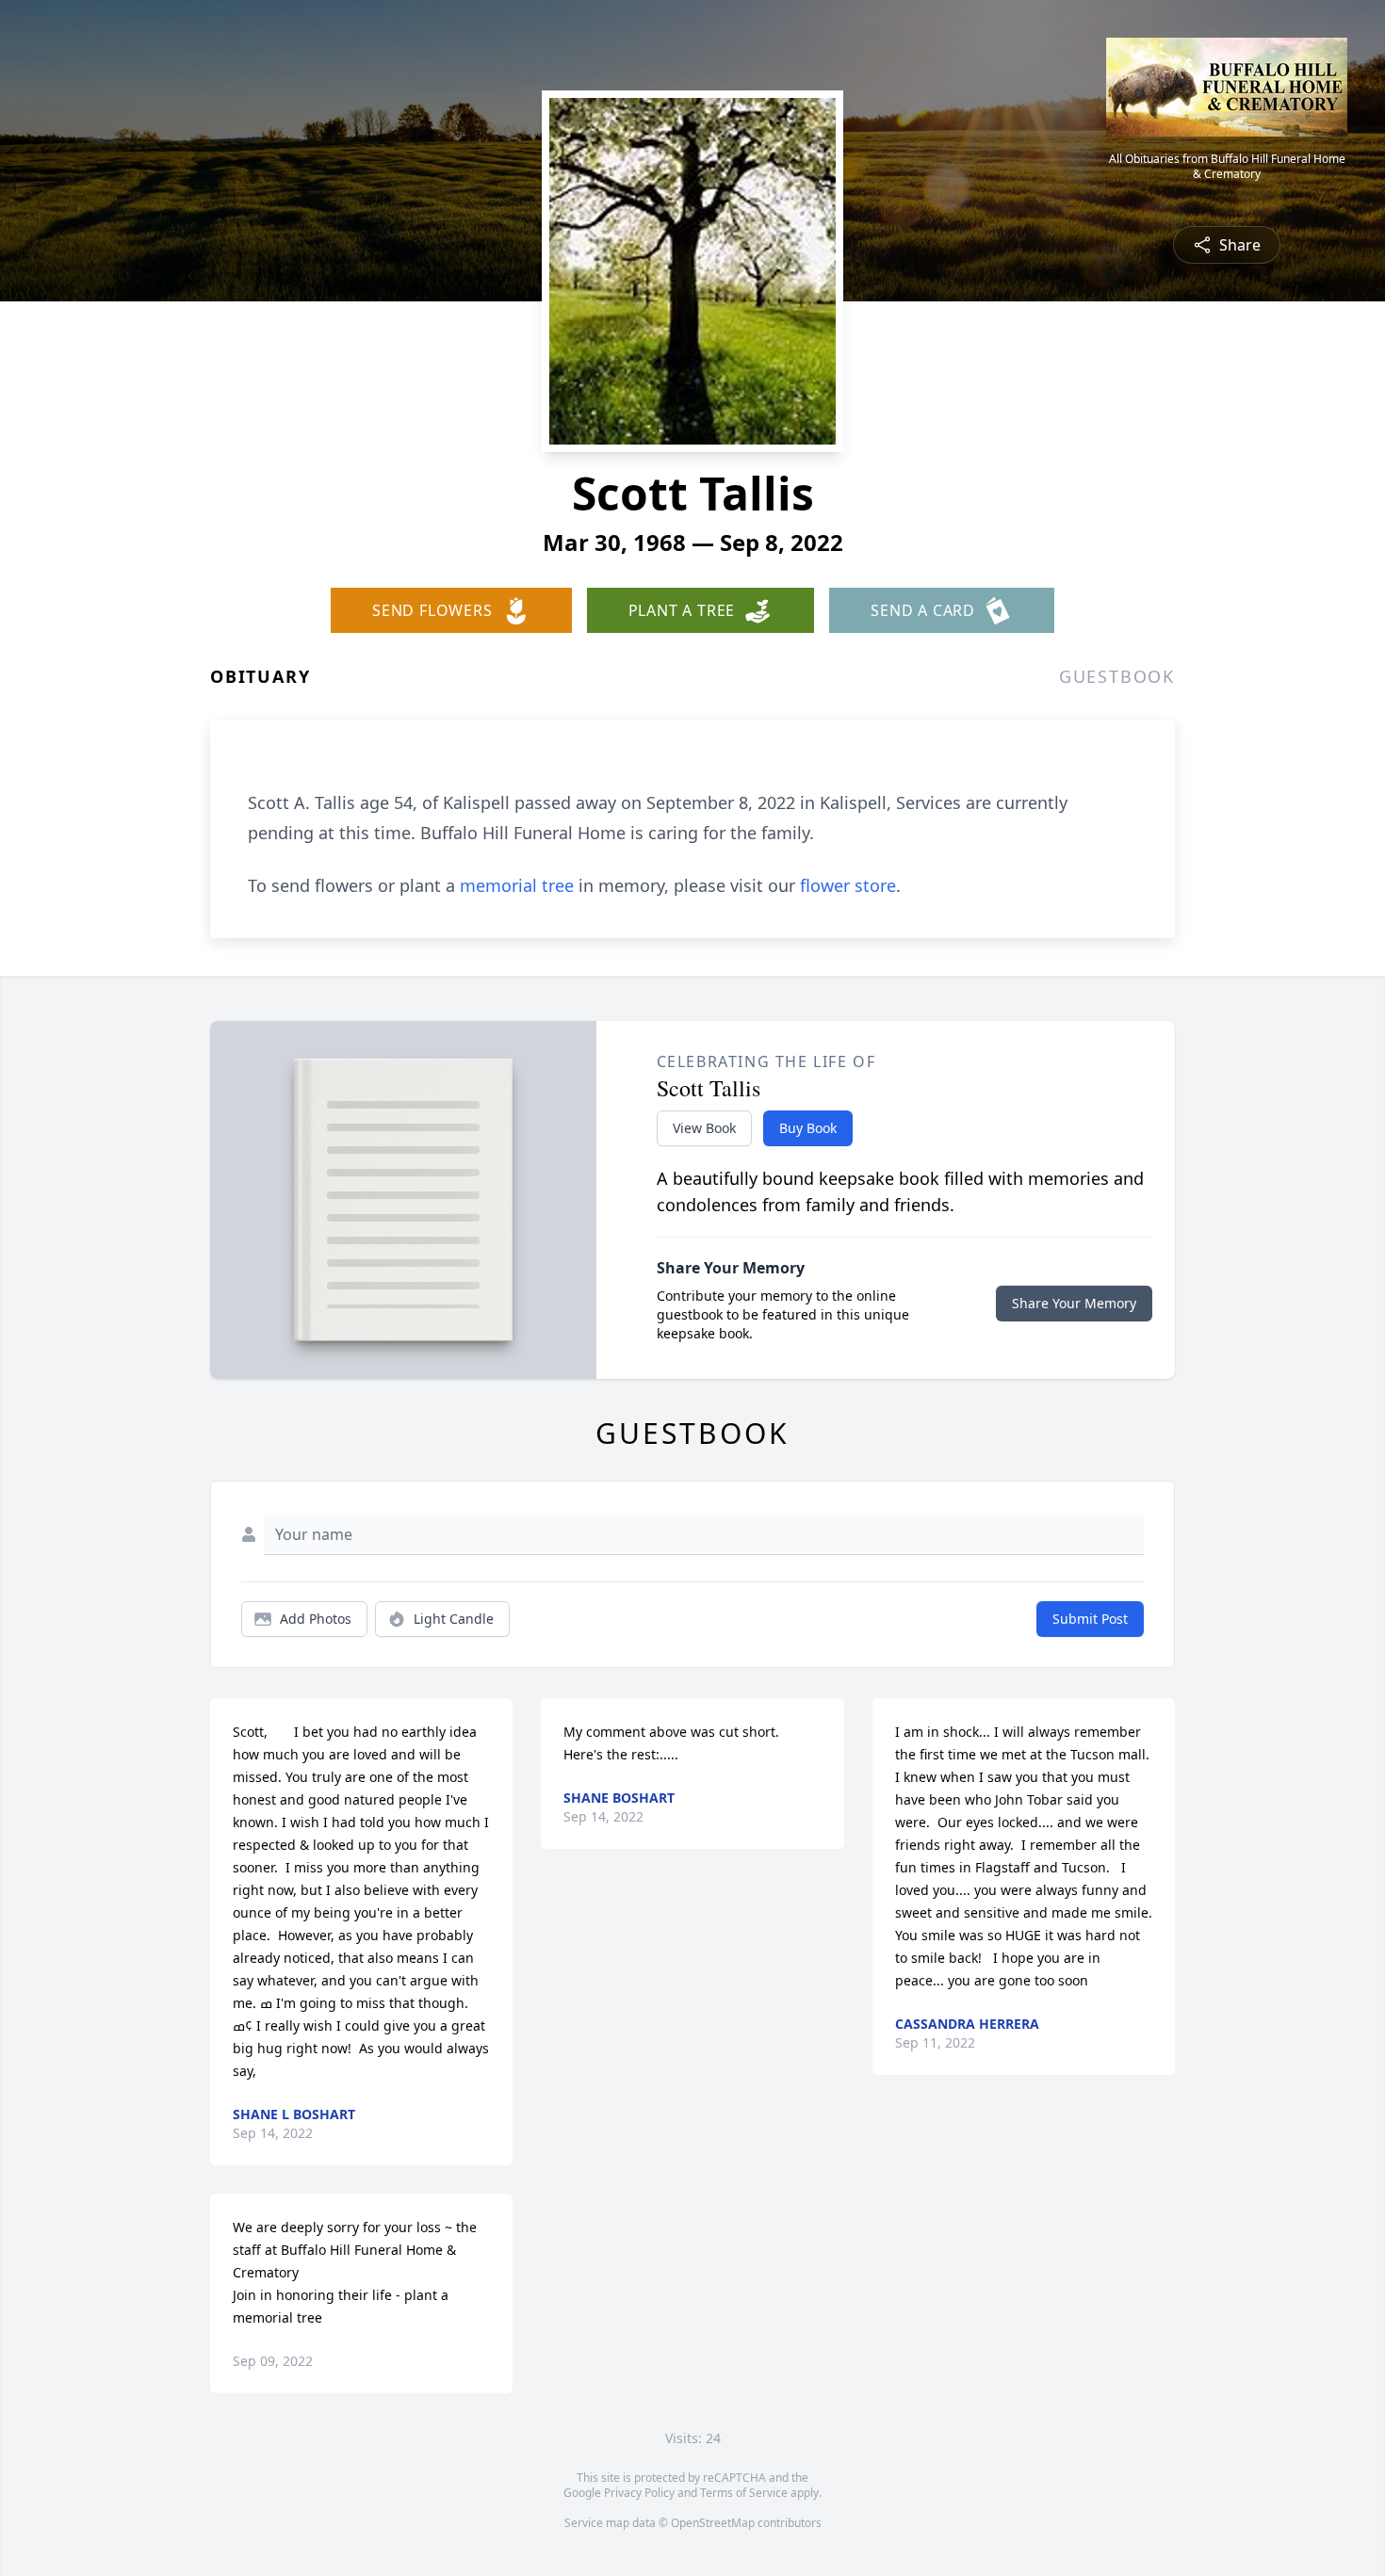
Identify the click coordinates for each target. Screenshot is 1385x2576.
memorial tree (517, 885)
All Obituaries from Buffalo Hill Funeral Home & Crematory (1227, 167)
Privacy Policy (639, 2493)
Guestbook (1117, 676)
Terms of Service (744, 2493)
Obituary (260, 676)
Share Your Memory (1074, 1303)
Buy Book (808, 1128)
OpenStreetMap (713, 2523)
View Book (704, 1128)
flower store (848, 885)
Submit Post (1090, 1619)
